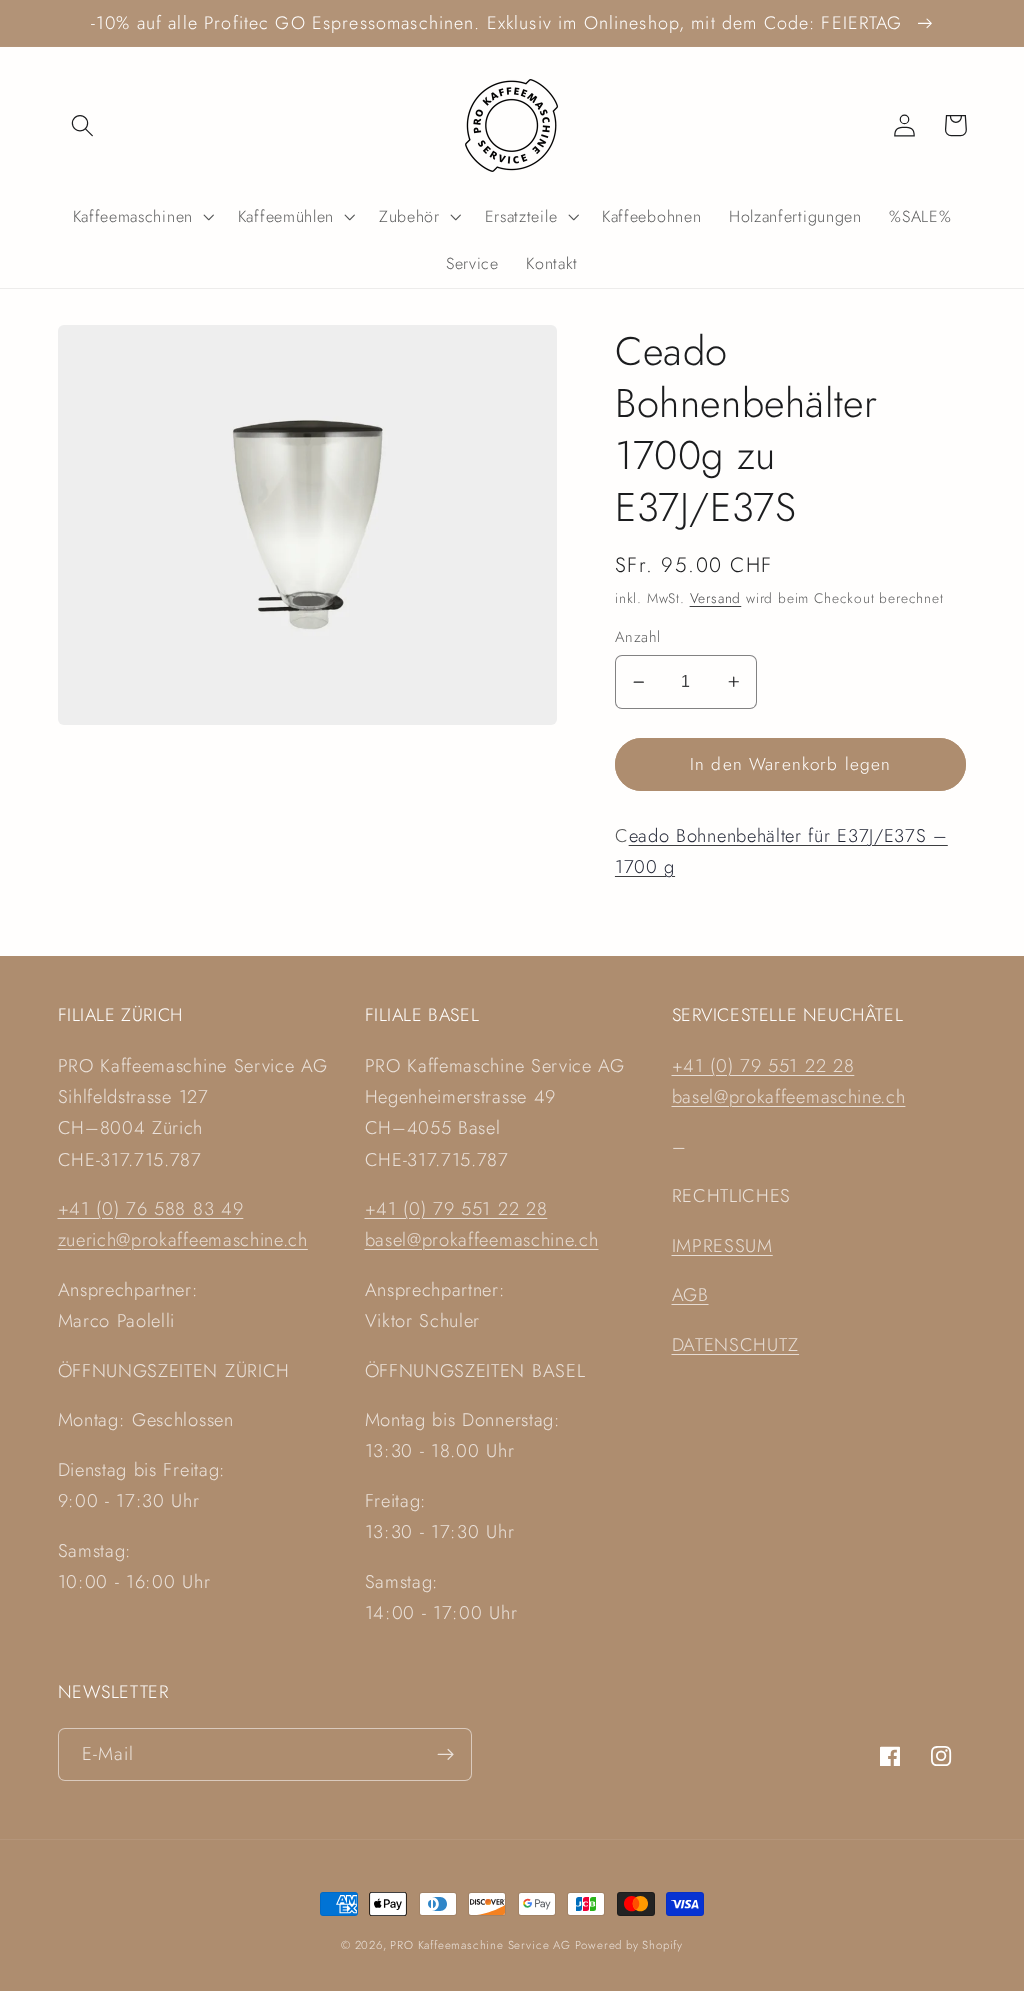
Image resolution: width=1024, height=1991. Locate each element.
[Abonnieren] (445, 1755)
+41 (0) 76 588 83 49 (151, 1208)
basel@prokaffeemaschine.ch (482, 1239)
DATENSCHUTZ (736, 1344)
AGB (690, 1294)
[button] (83, 125)
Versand (716, 598)
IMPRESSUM (722, 1245)
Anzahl (638, 637)
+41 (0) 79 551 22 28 (456, 1208)
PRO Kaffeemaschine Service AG (482, 1945)
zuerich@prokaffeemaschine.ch (183, 1239)
